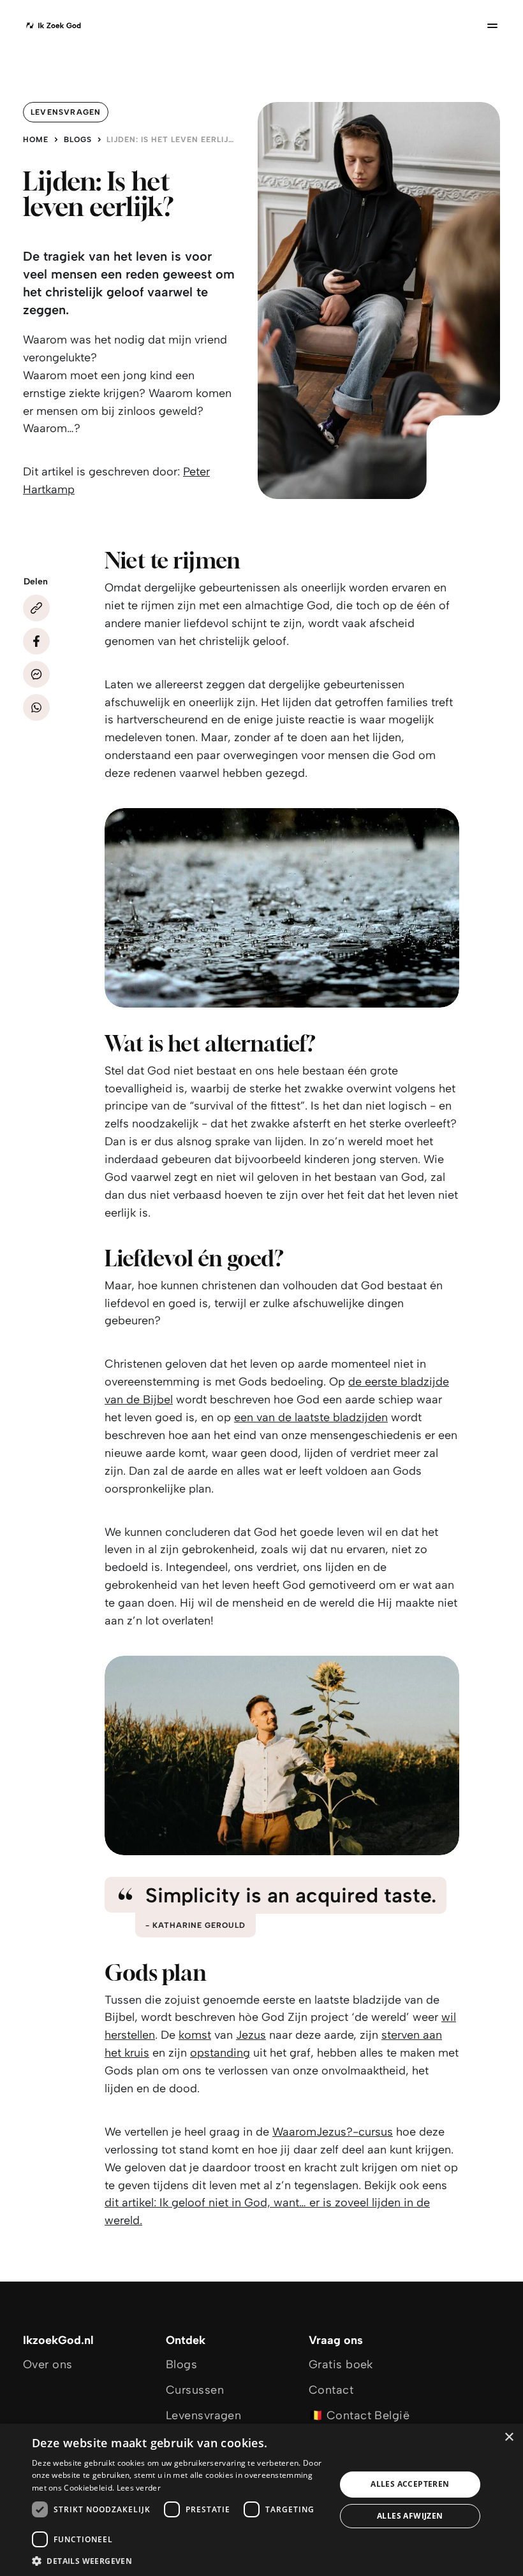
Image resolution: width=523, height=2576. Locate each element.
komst (195, 2035)
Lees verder (139, 2488)
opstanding (220, 2053)
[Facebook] (36, 641)
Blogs (78, 140)
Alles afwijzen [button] (410, 2516)
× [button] (509, 2437)
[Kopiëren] (36, 608)
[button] (179, 2560)
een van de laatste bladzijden (311, 1417)
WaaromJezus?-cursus (333, 2132)
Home (36, 140)
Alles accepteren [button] (410, 2484)
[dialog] (261, 2500)
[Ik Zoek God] (53, 25)
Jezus (251, 2035)
